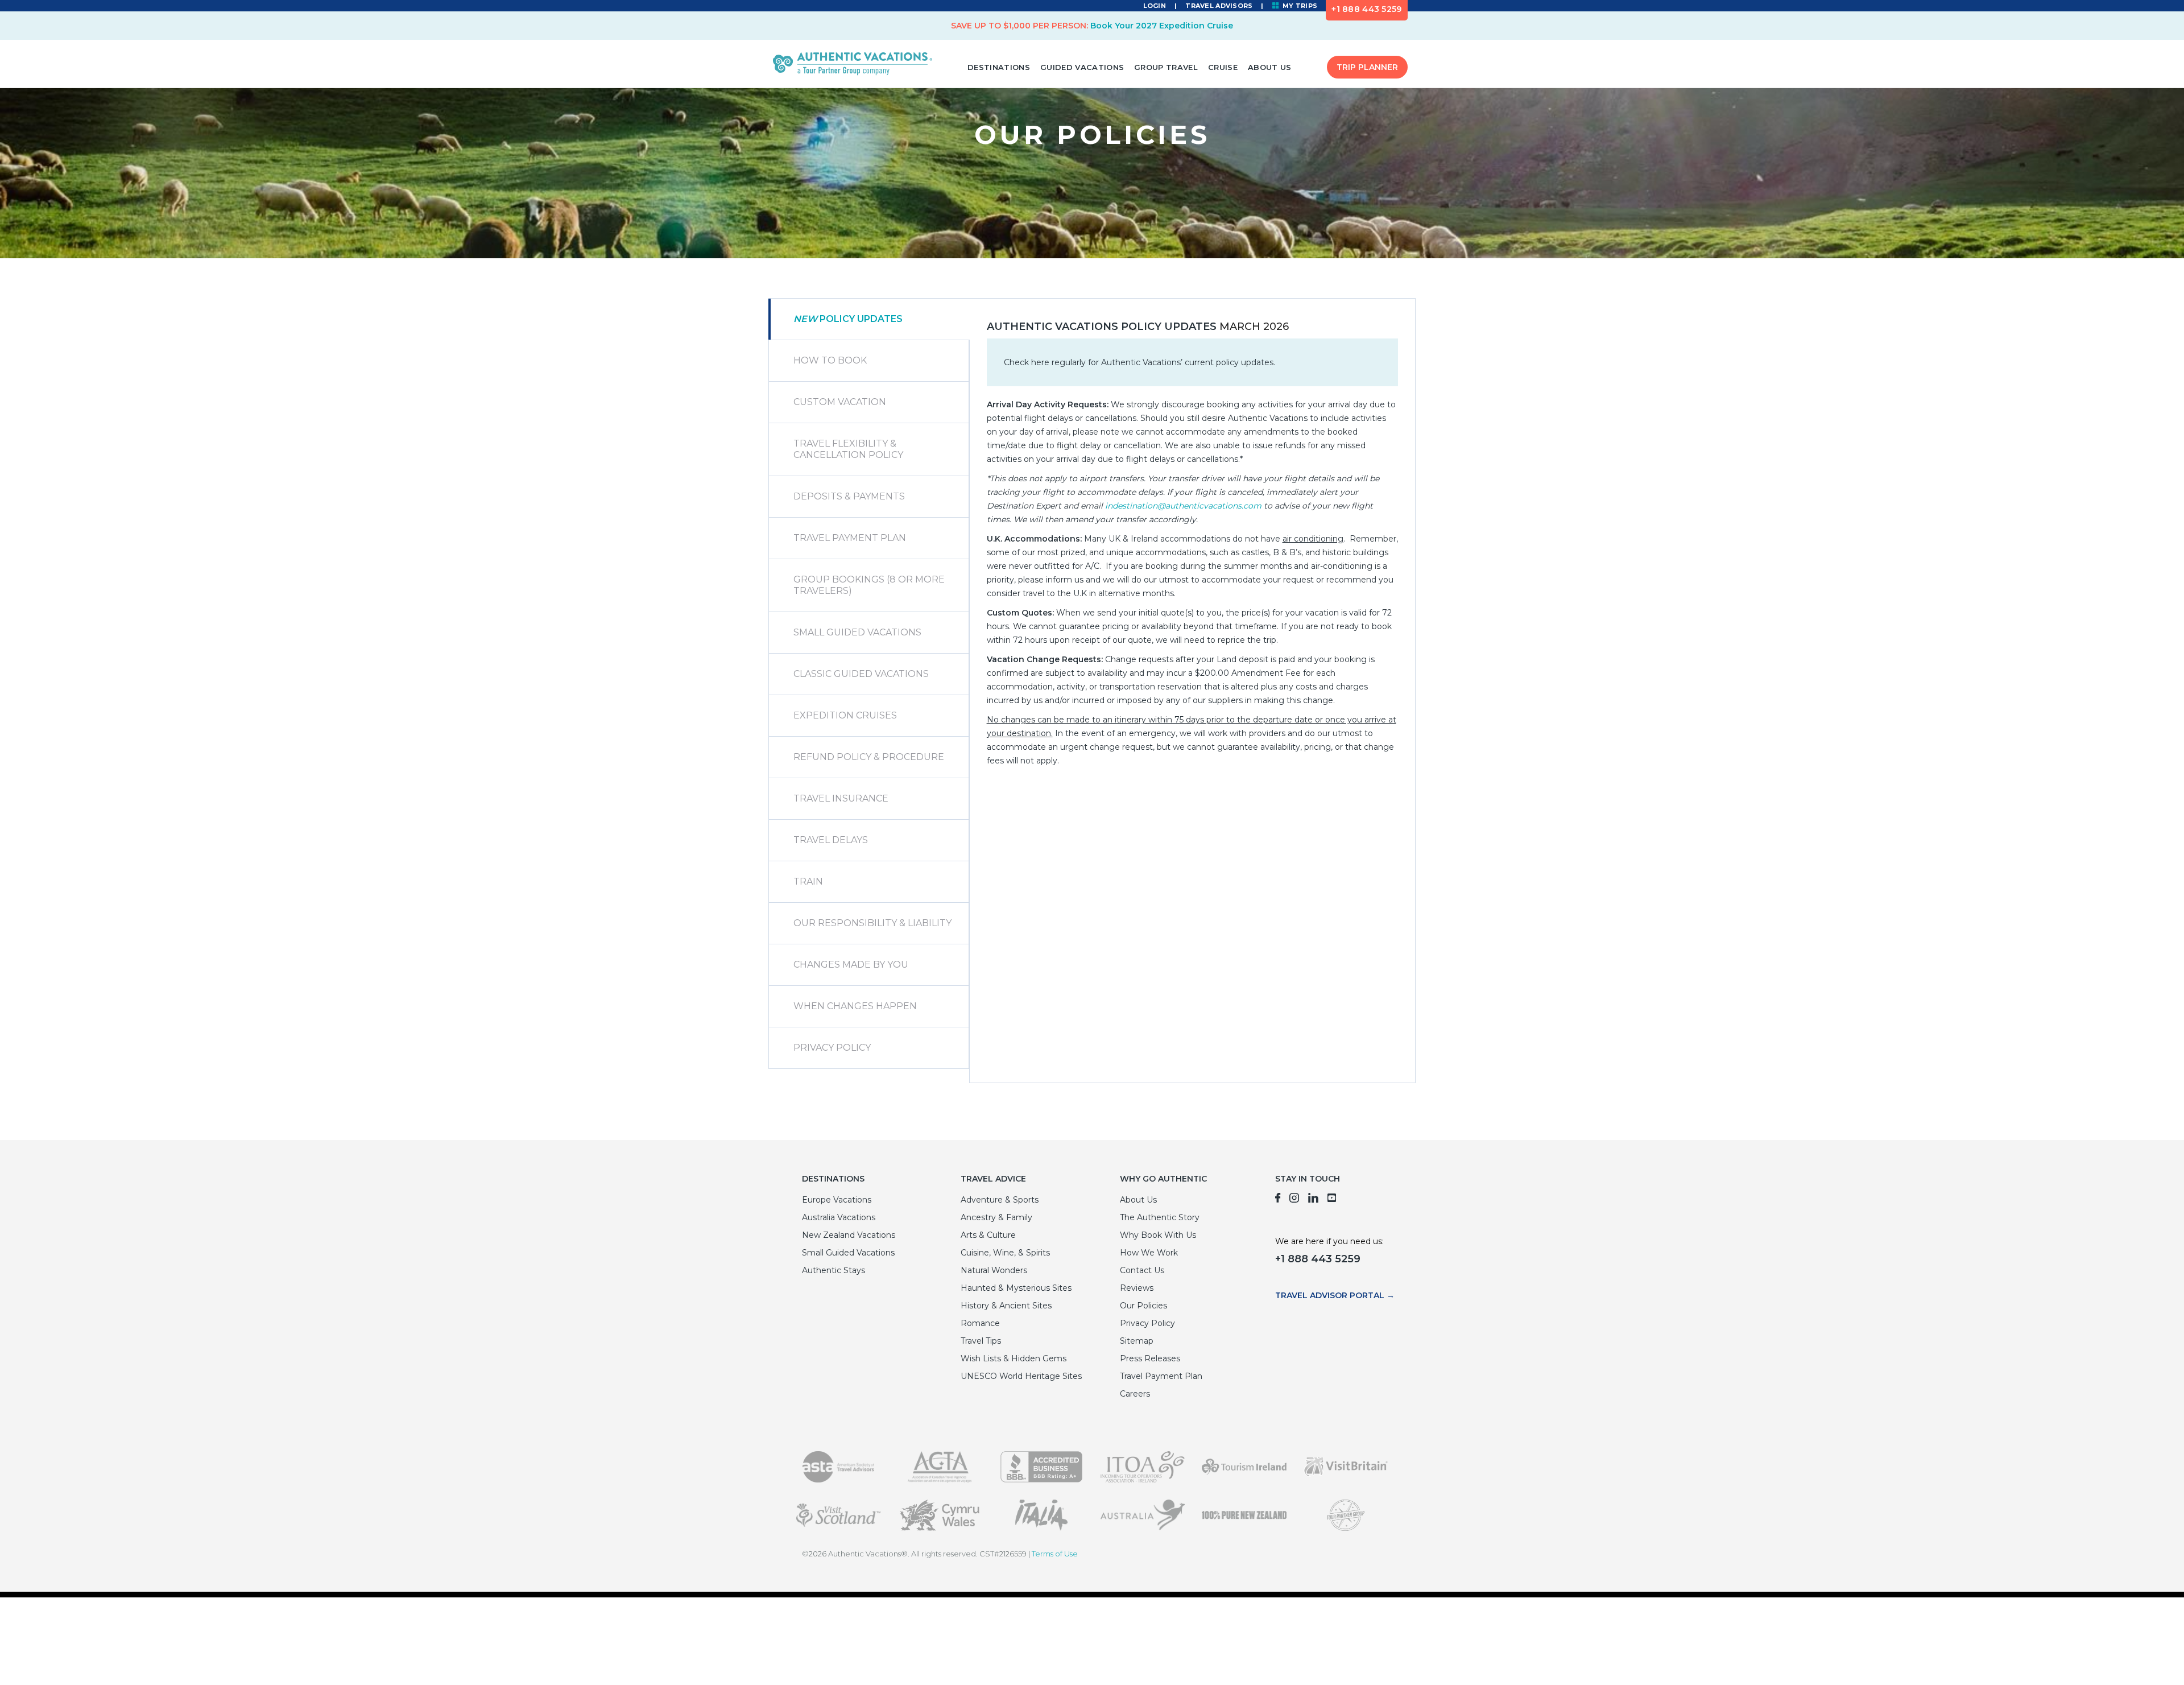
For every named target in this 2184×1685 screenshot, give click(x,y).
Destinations (999, 67)
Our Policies (1143, 1306)
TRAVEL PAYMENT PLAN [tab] (850, 538)
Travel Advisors (1219, 6)
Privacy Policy (1147, 1323)
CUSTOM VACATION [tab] (840, 402)
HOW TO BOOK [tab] (830, 360)
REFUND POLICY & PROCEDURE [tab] (869, 757)
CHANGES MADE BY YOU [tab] (851, 965)
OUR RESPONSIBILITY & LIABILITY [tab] (872, 923)
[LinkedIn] (1313, 1200)
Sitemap (1137, 1341)
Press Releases (1150, 1358)
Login (1155, 6)
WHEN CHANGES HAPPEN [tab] (855, 1006)
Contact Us (1142, 1270)
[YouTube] (1332, 1200)
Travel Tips (981, 1341)
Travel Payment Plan (1161, 1376)
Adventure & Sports (1000, 1200)
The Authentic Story (1160, 1217)
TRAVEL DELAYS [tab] (831, 840)
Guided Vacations (1082, 67)
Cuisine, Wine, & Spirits (1005, 1253)
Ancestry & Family (996, 1217)
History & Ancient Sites (1006, 1306)
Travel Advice (993, 1179)
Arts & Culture (988, 1235)
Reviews (1137, 1288)
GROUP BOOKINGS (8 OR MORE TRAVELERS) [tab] (869, 585)
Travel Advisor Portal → (1335, 1295)
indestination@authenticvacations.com (1183, 506)
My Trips (1299, 6)
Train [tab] (808, 881)
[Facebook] (1278, 1200)
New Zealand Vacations (849, 1235)
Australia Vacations (839, 1217)
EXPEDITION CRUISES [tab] (845, 715)
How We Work (1149, 1253)
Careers (1135, 1394)
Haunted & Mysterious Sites (1016, 1288)
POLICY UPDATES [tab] (848, 319)
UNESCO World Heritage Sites (1021, 1376)
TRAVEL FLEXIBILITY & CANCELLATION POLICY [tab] (848, 449)
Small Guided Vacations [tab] (857, 632)
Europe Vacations (837, 1200)
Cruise (1223, 67)
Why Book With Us (1158, 1235)
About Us (1270, 67)
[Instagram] (1294, 1200)
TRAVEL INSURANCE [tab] (841, 798)
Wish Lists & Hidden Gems (1014, 1358)
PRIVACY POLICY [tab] (832, 1048)
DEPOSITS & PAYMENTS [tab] (849, 496)
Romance (980, 1323)
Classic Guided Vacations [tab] (861, 674)
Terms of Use (1055, 1554)
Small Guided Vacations (848, 1253)
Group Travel (1166, 67)
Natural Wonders (994, 1270)
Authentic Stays (834, 1270)
